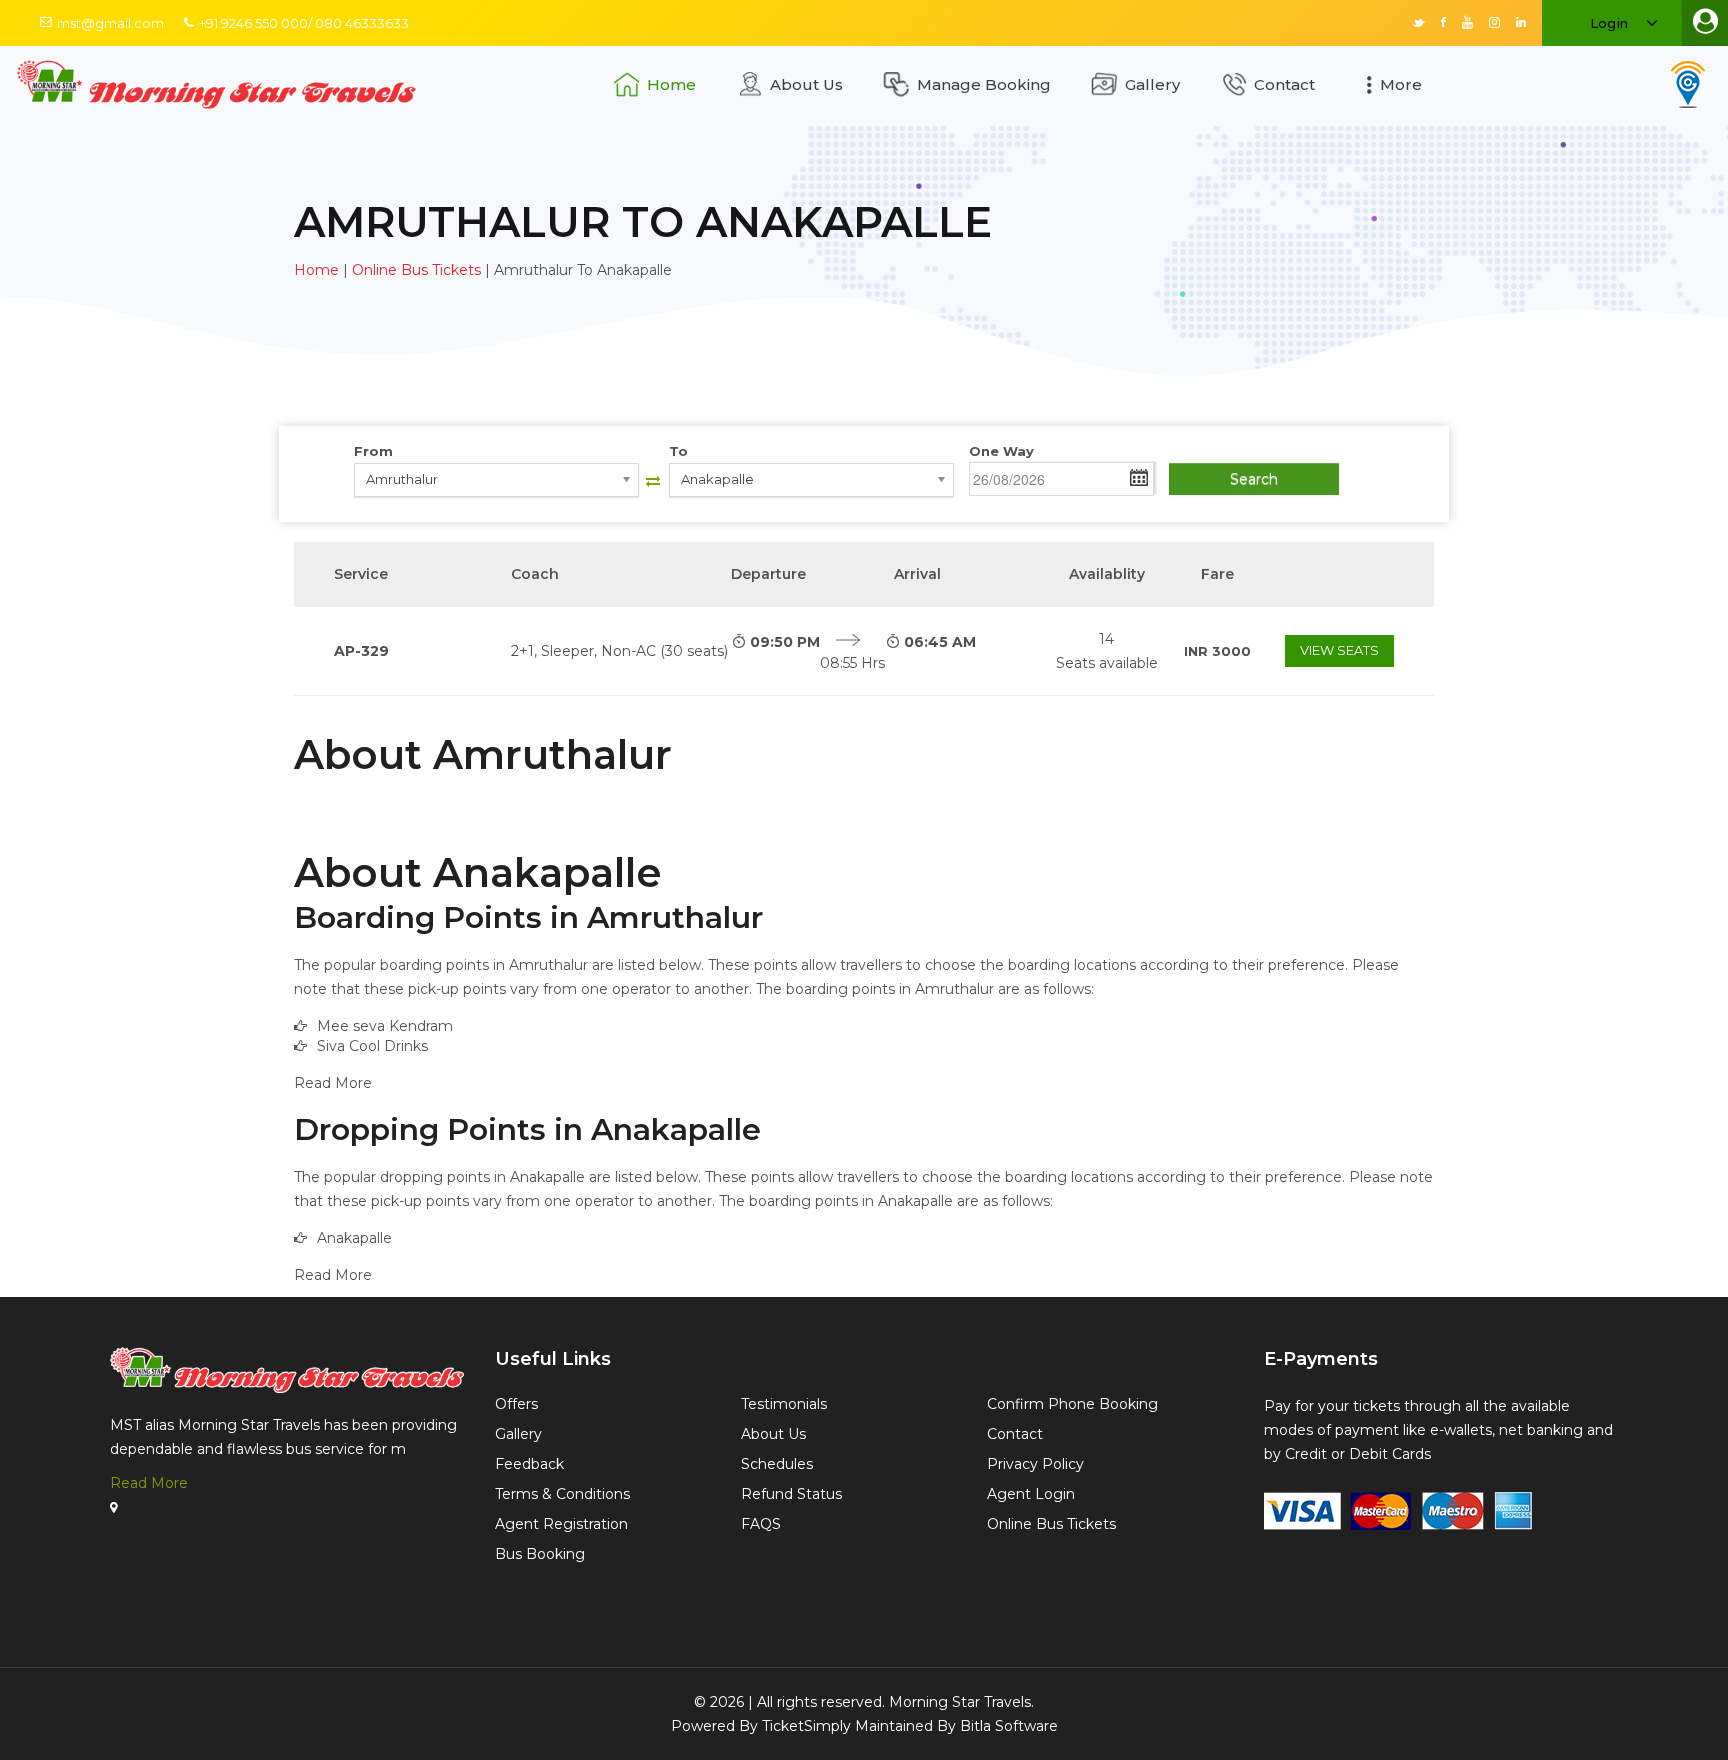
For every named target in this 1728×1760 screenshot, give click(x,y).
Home (671, 84)
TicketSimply (806, 1726)
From (373, 451)
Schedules (777, 1464)
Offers (516, 1404)
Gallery (1152, 84)
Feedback (529, 1464)
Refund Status (791, 1494)
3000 (1217, 651)
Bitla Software (1009, 1726)
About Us (806, 84)
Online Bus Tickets (416, 270)
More (1401, 84)
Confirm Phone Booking (1072, 1404)
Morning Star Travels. (961, 1702)
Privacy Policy (1035, 1464)
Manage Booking (984, 84)
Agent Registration (561, 1524)
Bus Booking (540, 1554)
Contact (1284, 84)
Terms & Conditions (562, 1494)
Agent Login (1031, 1494)
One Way (1001, 451)
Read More (149, 1483)
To (678, 451)
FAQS (761, 1524)
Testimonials (784, 1404)
